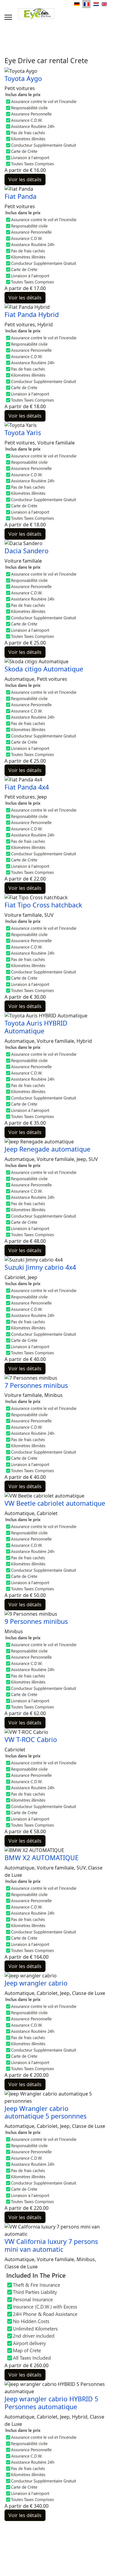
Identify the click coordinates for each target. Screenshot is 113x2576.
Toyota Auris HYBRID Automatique (36, 1027)
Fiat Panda (20, 196)
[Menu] (8, 17)
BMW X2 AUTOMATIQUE (42, 1858)
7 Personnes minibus (36, 1385)
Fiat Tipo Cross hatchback (43, 905)
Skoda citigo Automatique (44, 669)
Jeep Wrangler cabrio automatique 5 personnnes (46, 2112)
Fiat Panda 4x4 (27, 787)
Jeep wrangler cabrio (36, 1983)
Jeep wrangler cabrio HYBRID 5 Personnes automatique (51, 2403)
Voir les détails (25, 179)
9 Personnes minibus (36, 1621)
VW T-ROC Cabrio (31, 1739)
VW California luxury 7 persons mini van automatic (51, 2245)
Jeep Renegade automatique (47, 1149)
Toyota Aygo (23, 78)
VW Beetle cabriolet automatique (55, 1503)
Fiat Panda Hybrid (32, 314)
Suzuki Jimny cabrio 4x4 (40, 1267)
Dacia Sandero (27, 551)
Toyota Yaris (23, 433)
